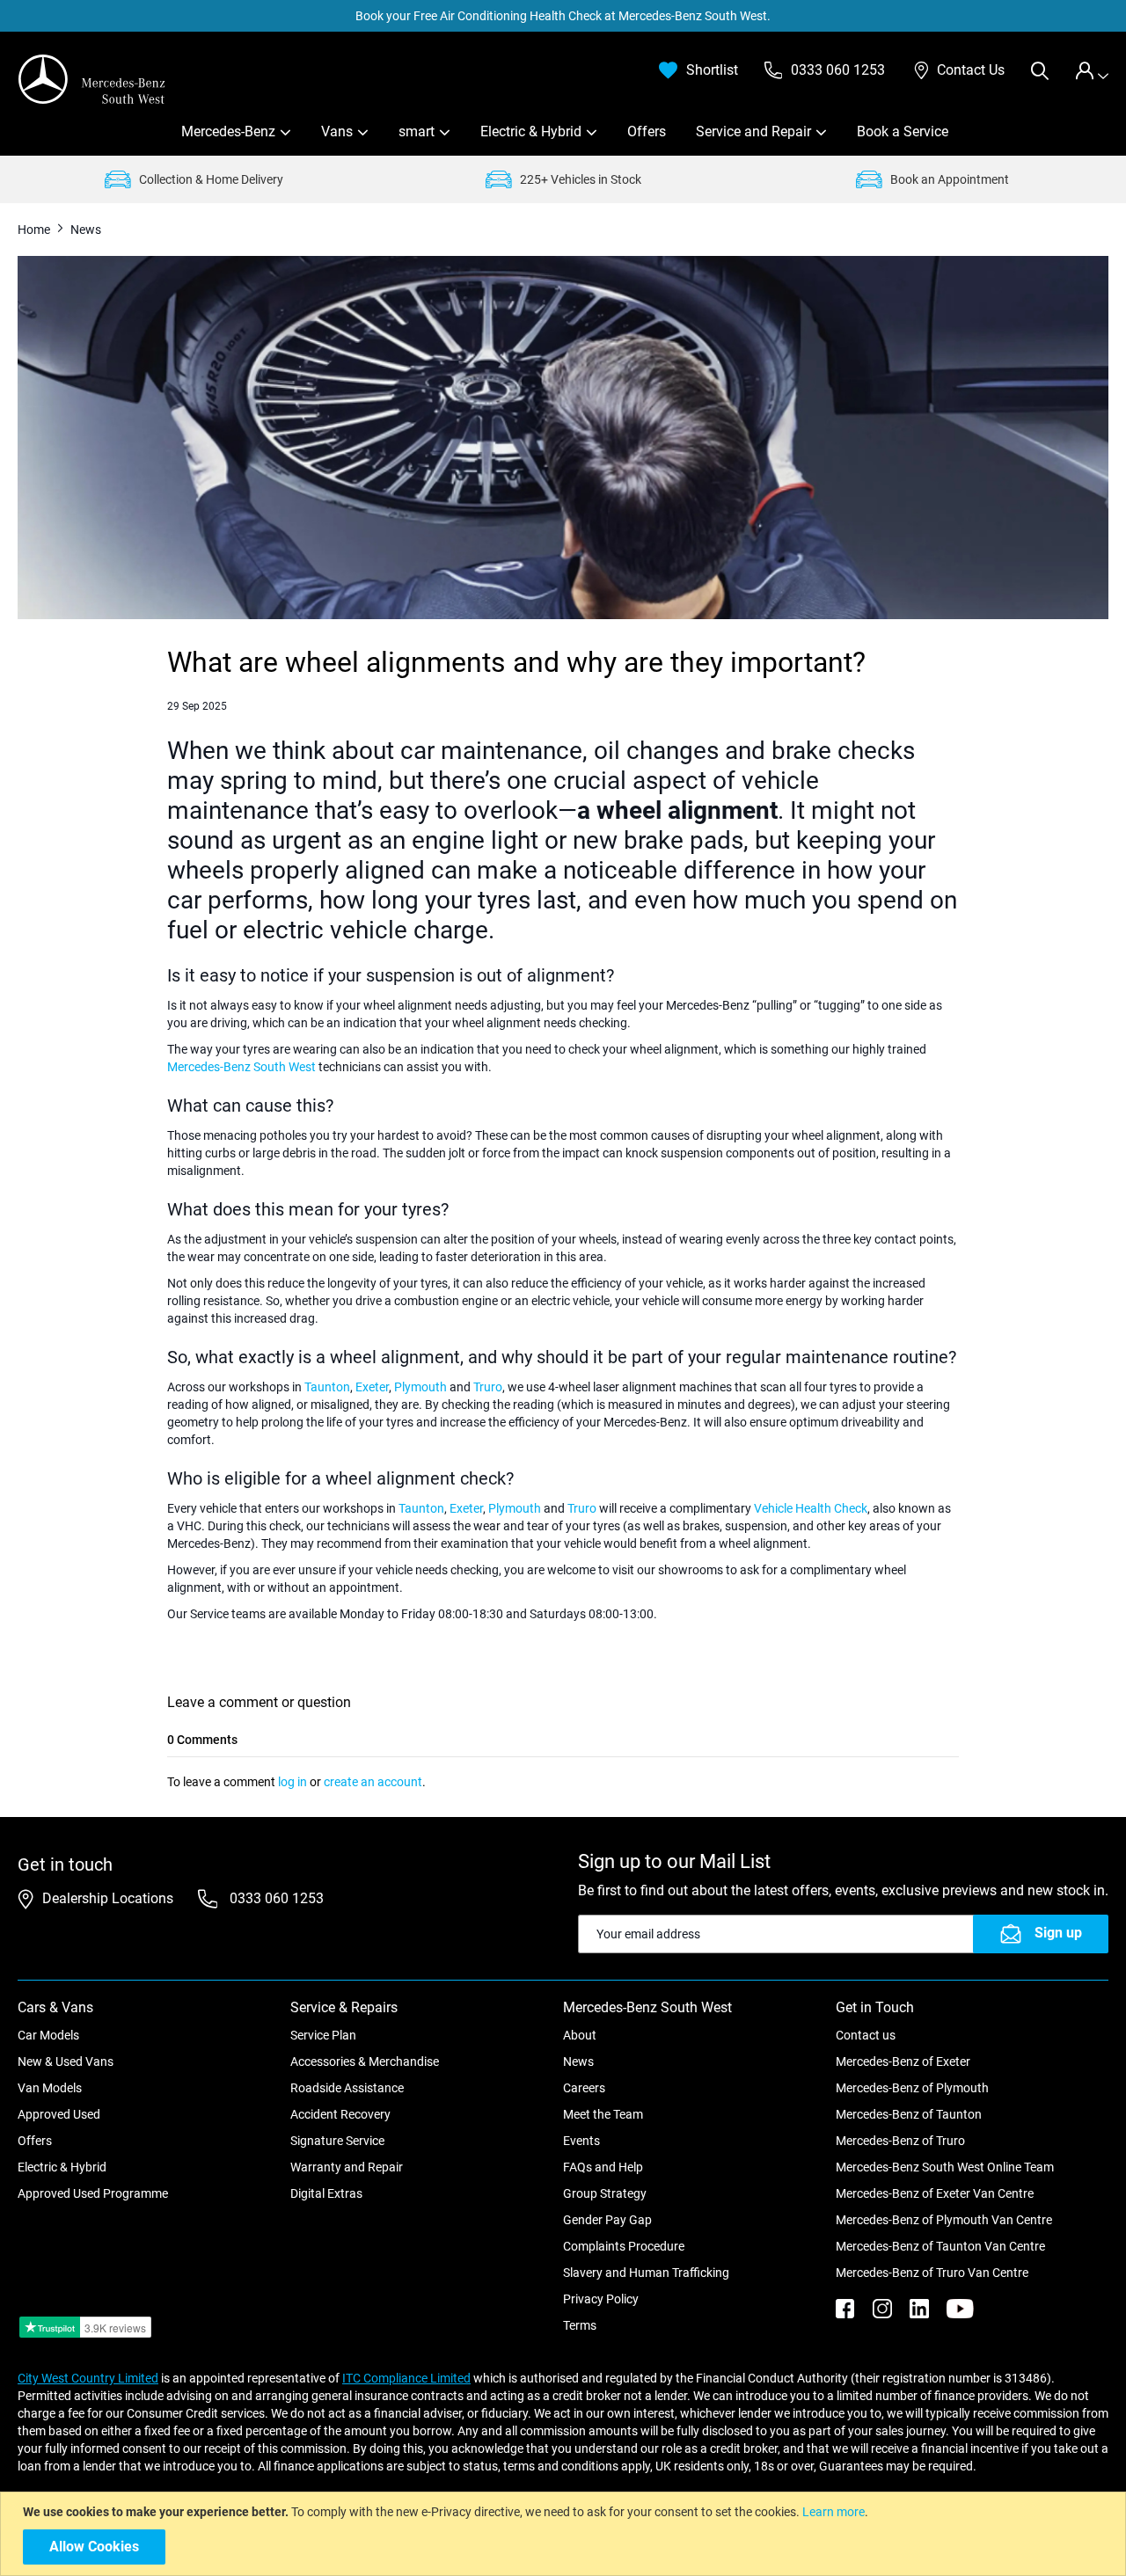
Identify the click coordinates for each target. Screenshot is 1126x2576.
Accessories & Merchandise (365, 2062)
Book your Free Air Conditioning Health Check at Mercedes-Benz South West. (563, 16)
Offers (647, 131)
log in (292, 1782)
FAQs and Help (603, 2167)
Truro (488, 1387)
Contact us (866, 2035)
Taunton (327, 1387)
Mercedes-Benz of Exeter (903, 2062)
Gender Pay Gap (607, 2220)
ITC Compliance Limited (406, 2378)
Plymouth (420, 1387)
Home (35, 230)
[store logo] (92, 79)
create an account (373, 1782)
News (578, 2062)
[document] (565, 2534)
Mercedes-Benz (228, 131)
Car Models (48, 2035)
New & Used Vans (66, 2062)
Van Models (50, 2088)
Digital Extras (326, 2193)
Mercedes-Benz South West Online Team (945, 2167)
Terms (580, 2325)
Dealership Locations (108, 1898)
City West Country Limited (88, 2378)
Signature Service (337, 2141)
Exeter (372, 1387)
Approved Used (59, 2114)
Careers (584, 2088)
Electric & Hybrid (531, 131)
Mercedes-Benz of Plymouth (912, 2088)
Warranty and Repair (347, 2167)
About (580, 2035)
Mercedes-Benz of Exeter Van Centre (935, 2193)
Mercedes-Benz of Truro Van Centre (932, 2273)
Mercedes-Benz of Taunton (909, 2114)
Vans (337, 131)
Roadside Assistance (347, 2088)
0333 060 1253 (275, 1898)
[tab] (1092, 71)
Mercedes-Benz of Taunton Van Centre (940, 2246)
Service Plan (323, 2035)
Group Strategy (605, 2193)
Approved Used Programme (93, 2193)
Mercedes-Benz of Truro (900, 2141)
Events (581, 2141)
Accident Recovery (340, 2114)
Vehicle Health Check (811, 1508)
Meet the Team (603, 2114)
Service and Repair (753, 131)
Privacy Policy (601, 2299)
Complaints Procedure (624, 2246)
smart (417, 131)
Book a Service (903, 131)
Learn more (834, 2512)
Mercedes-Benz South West (241, 1067)
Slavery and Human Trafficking (646, 2273)
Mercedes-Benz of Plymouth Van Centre (944, 2220)
